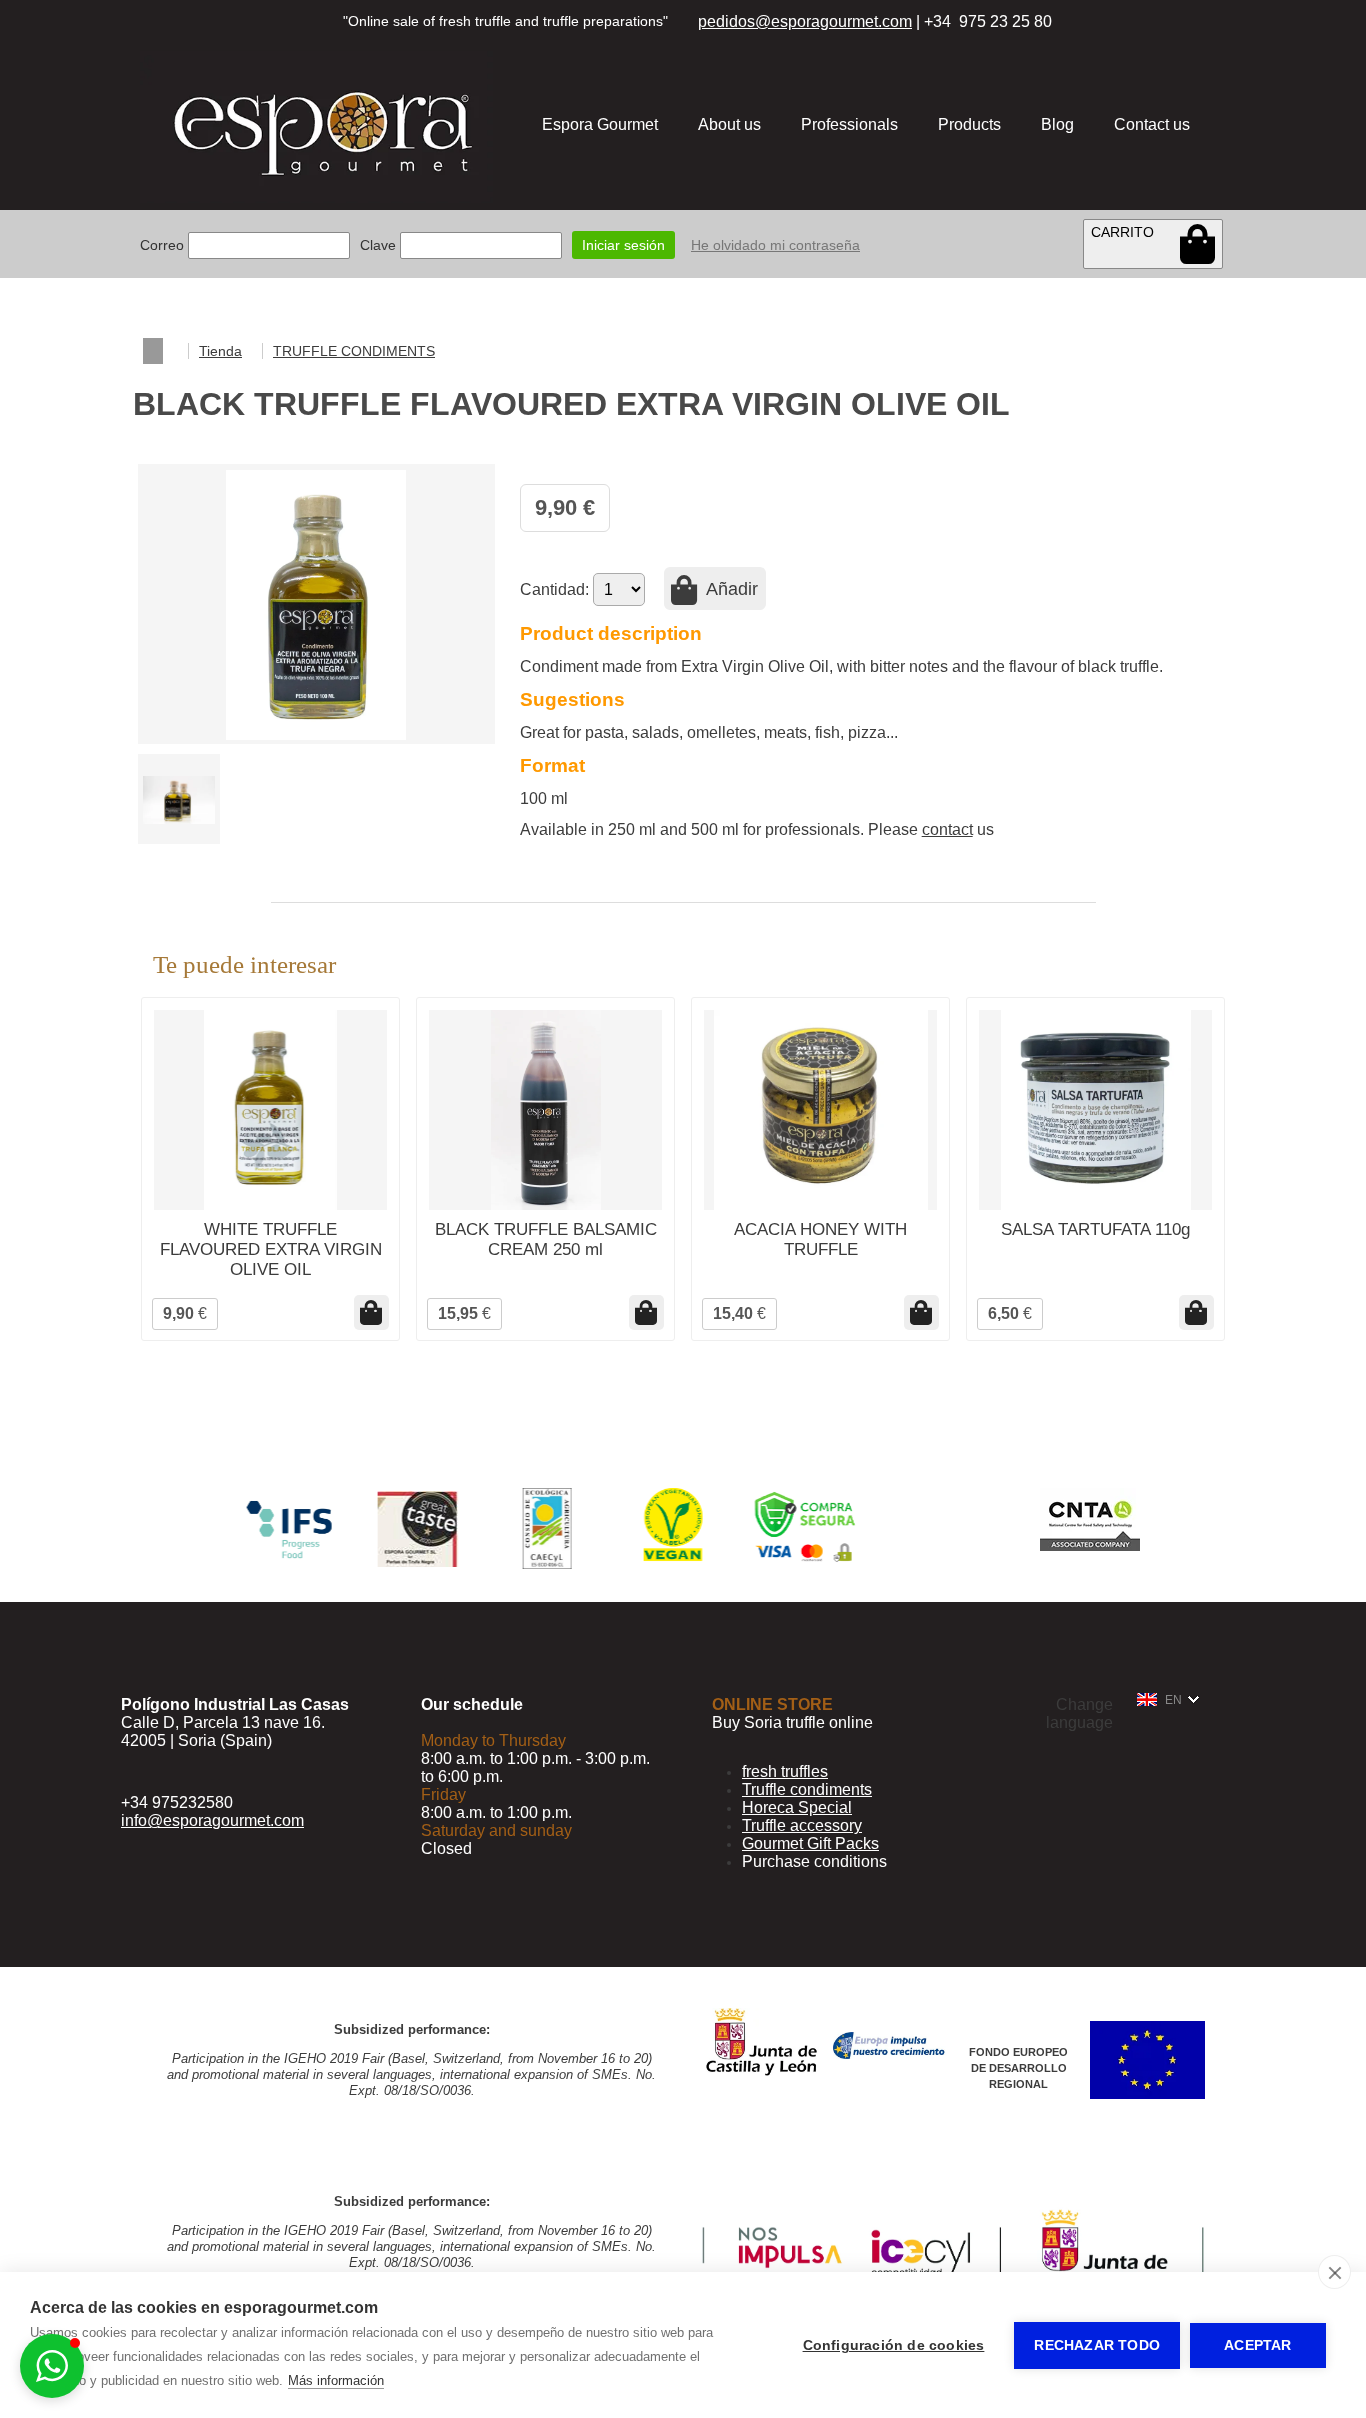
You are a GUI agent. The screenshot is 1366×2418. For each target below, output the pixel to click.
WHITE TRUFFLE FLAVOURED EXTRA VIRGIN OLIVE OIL (271, 1249)
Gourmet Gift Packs (810, 1843)
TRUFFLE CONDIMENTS (354, 351)
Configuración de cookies (894, 2345)
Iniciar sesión (623, 245)
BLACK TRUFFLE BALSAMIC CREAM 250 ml (546, 1239)
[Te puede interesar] (371, 1312)
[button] (52, 2366)
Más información (336, 2380)
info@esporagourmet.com (212, 1820)
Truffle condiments (807, 1789)
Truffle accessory (802, 1825)
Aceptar (1257, 2345)
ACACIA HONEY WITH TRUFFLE (820, 1239)
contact (947, 829)
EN (1173, 1700)
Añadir (730, 589)
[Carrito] (1197, 243)
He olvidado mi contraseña (775, 245)
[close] (1334, 2272)
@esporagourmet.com (833, 21)
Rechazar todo (1097, 2345)
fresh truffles (785, 1771)
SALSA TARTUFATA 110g (1095, 1229)
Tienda (220, 351)
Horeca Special (797, 1807)
